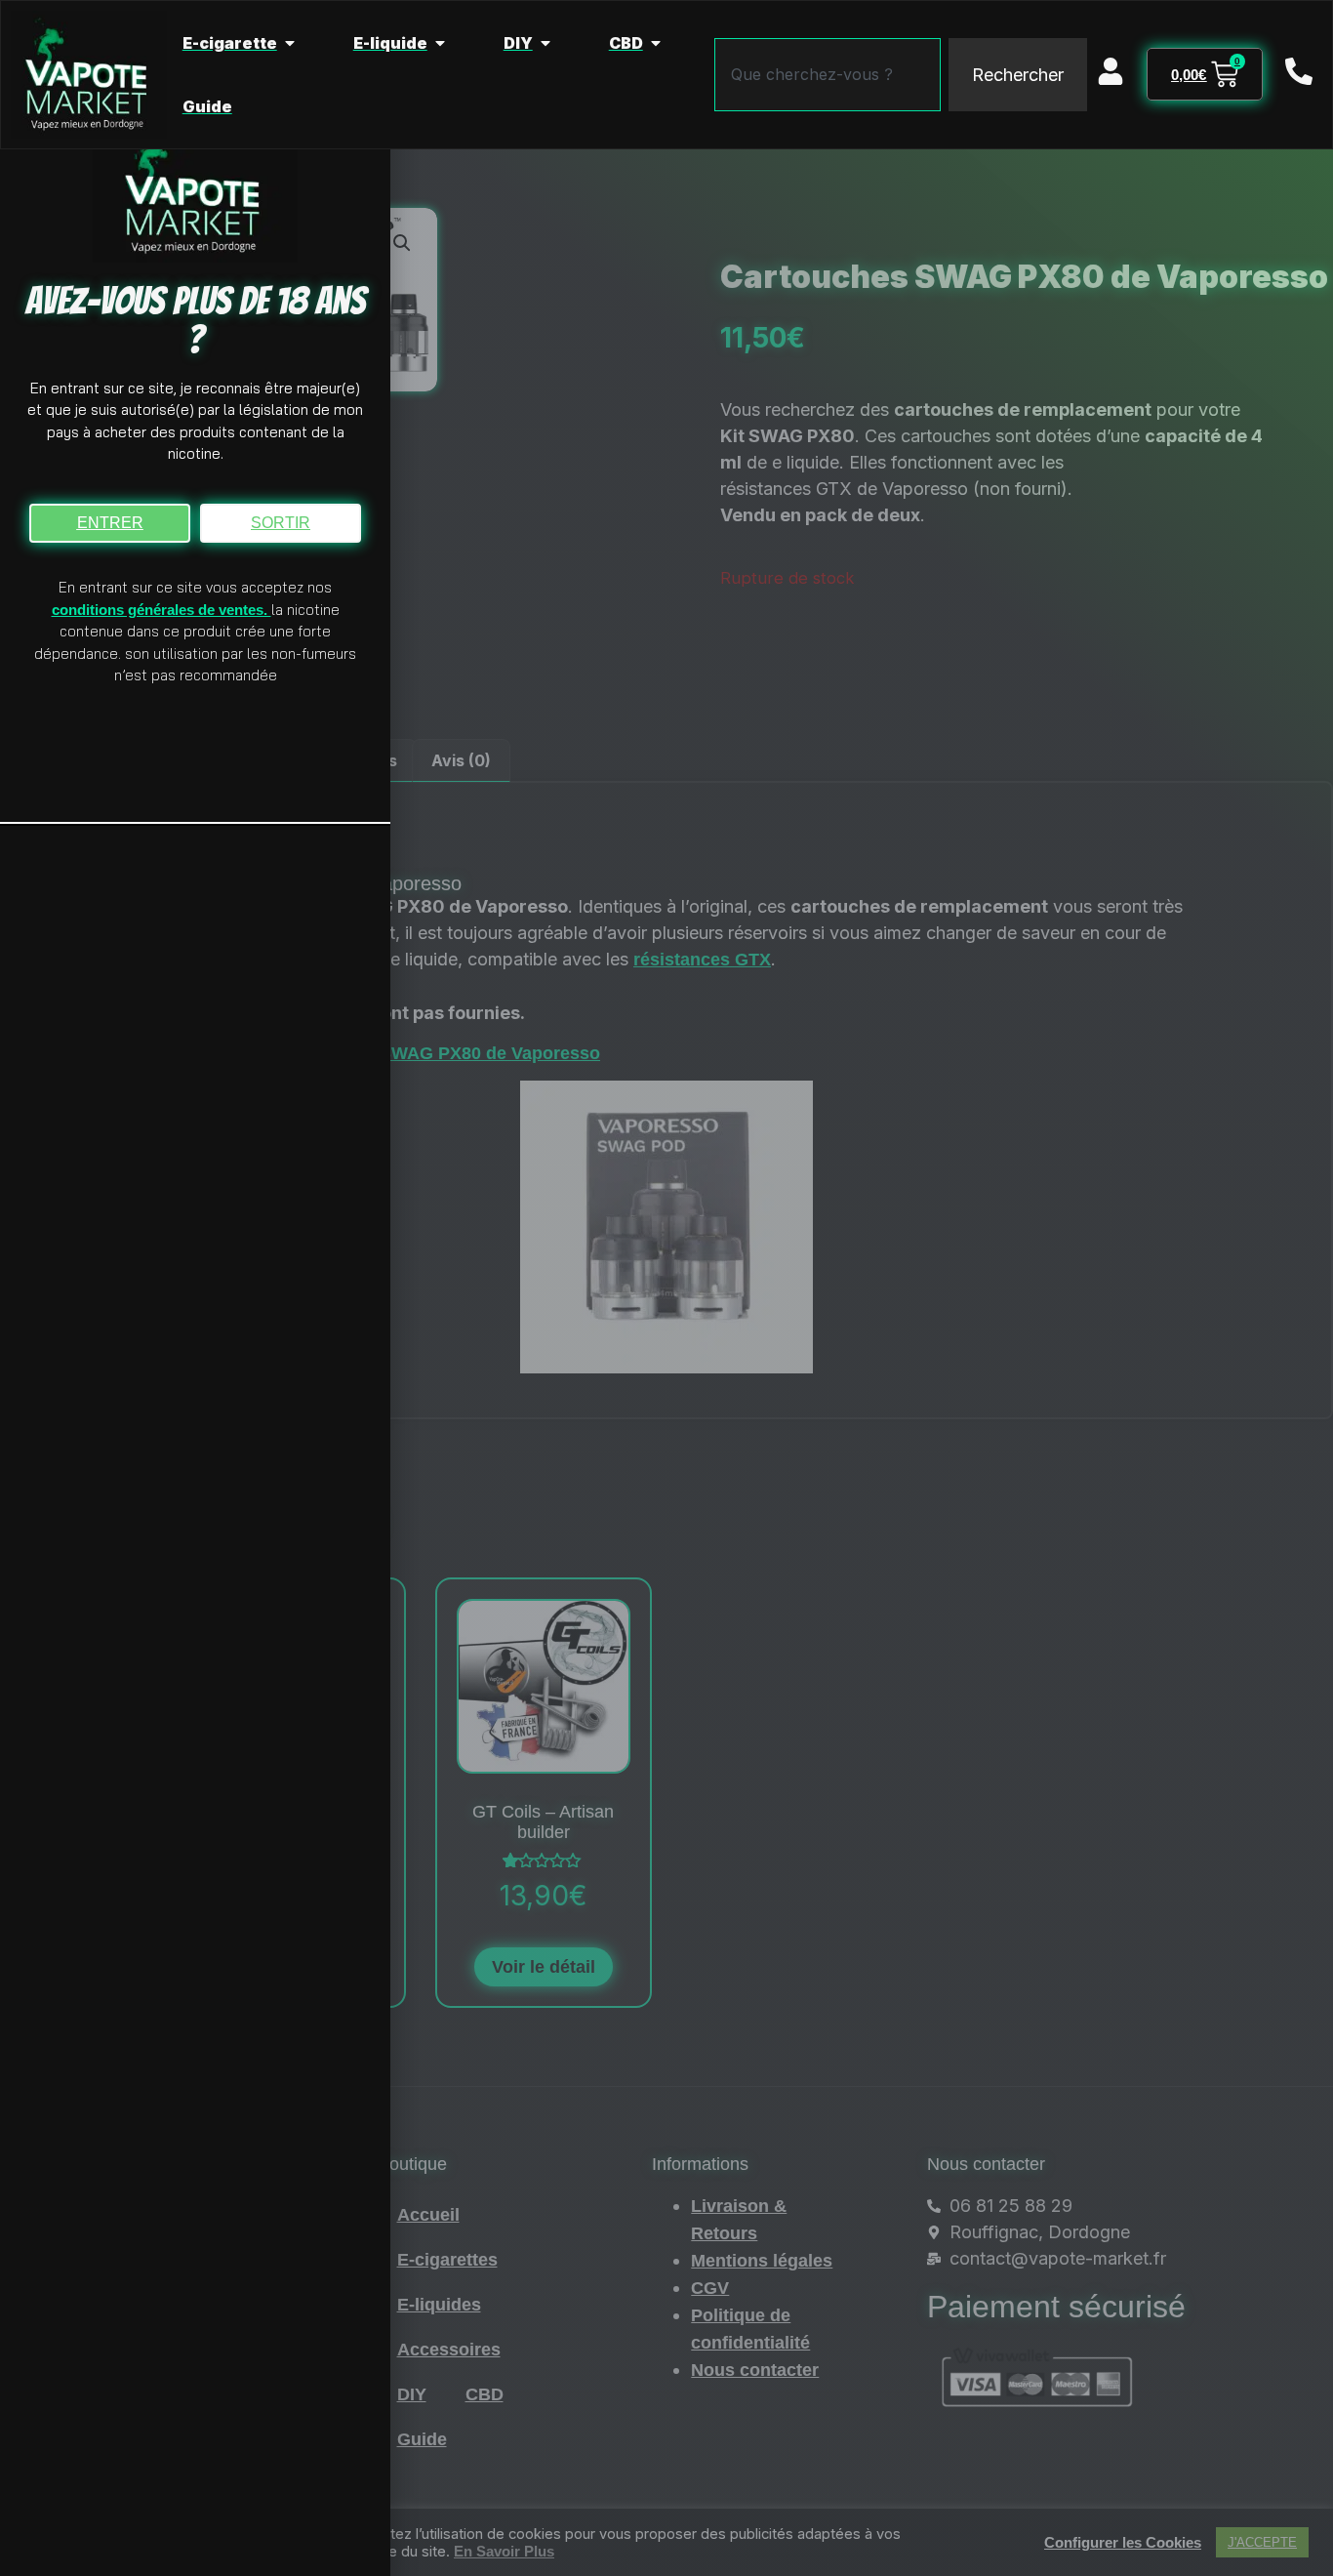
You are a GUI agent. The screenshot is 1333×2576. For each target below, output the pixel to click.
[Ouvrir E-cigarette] (290, 43)
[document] (666, 1288)
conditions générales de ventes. (162, 610)
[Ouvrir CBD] (656, 43)
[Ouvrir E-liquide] (440, 43)
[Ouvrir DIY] (545, 43)
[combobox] (828, 75)
